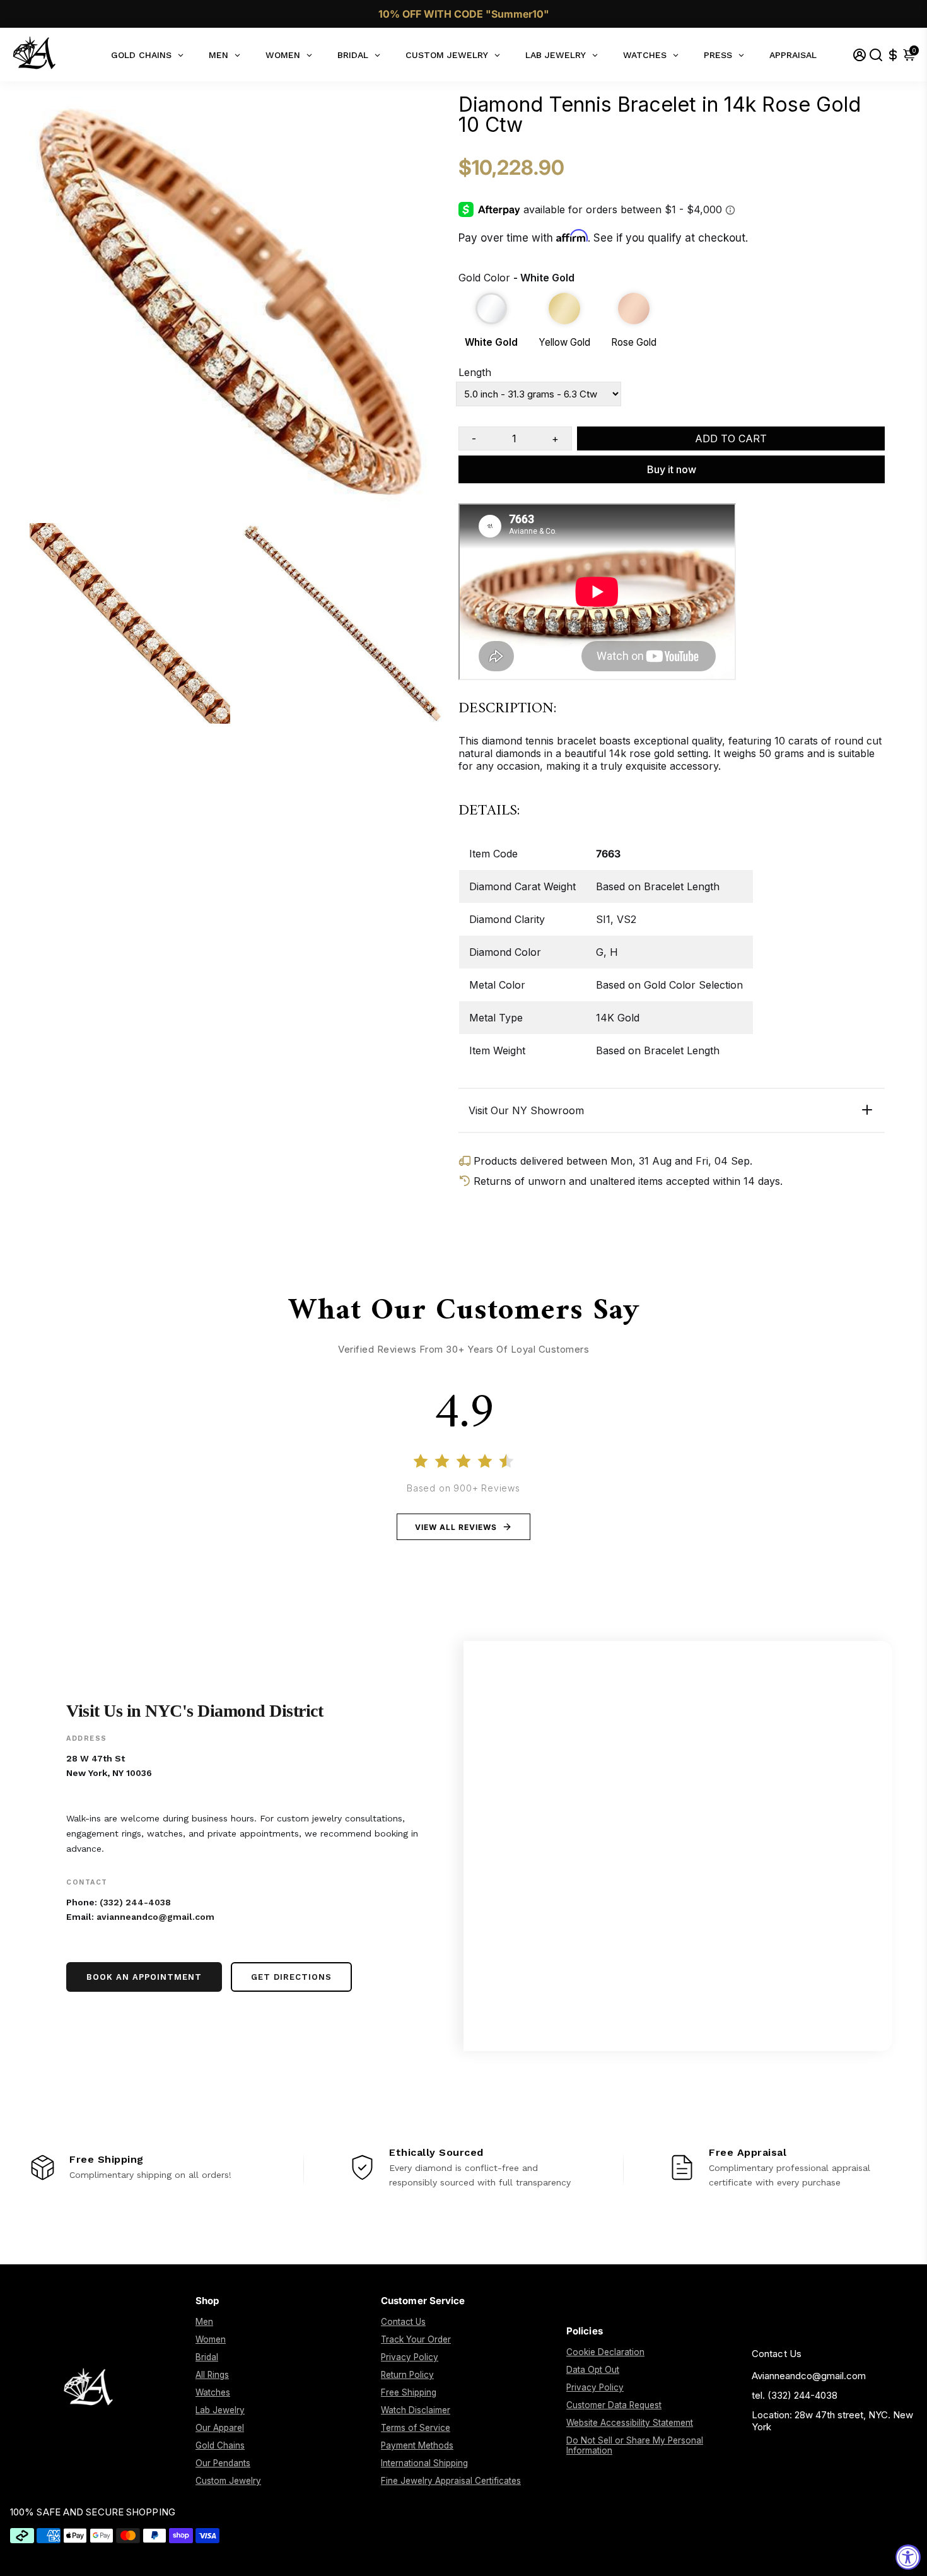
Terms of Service (416, 2428)
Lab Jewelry (220, 2410)
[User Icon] (860, 55)
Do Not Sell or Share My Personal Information (635, 2445)
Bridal (207, 2357)
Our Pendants (223, 2463)
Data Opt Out (593, 2370)
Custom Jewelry (228, 2481)
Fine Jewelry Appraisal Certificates (451, 2481)
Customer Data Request (614, 2405)
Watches (213, 2392)
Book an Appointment (144, 1977)
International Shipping (424, 2463)
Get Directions (291, 1977)
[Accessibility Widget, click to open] (908, 2557)
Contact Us (403, 2322)
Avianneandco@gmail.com (809, 2376)
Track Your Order (416, 2339)
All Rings (212, 2375)
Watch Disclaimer (416, 2410)
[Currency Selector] (893, 55)
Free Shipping (409, 2392)
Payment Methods (417, 2445)
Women (211, 2339)
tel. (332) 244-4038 (795, 2395)
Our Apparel (220, 2428)
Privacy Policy (410, 2357)
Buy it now (672, 469)
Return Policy (407, 2375)
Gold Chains (220, 2445)
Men (204, 2322)
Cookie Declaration (605, 2352)
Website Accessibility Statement (630, 2423)
